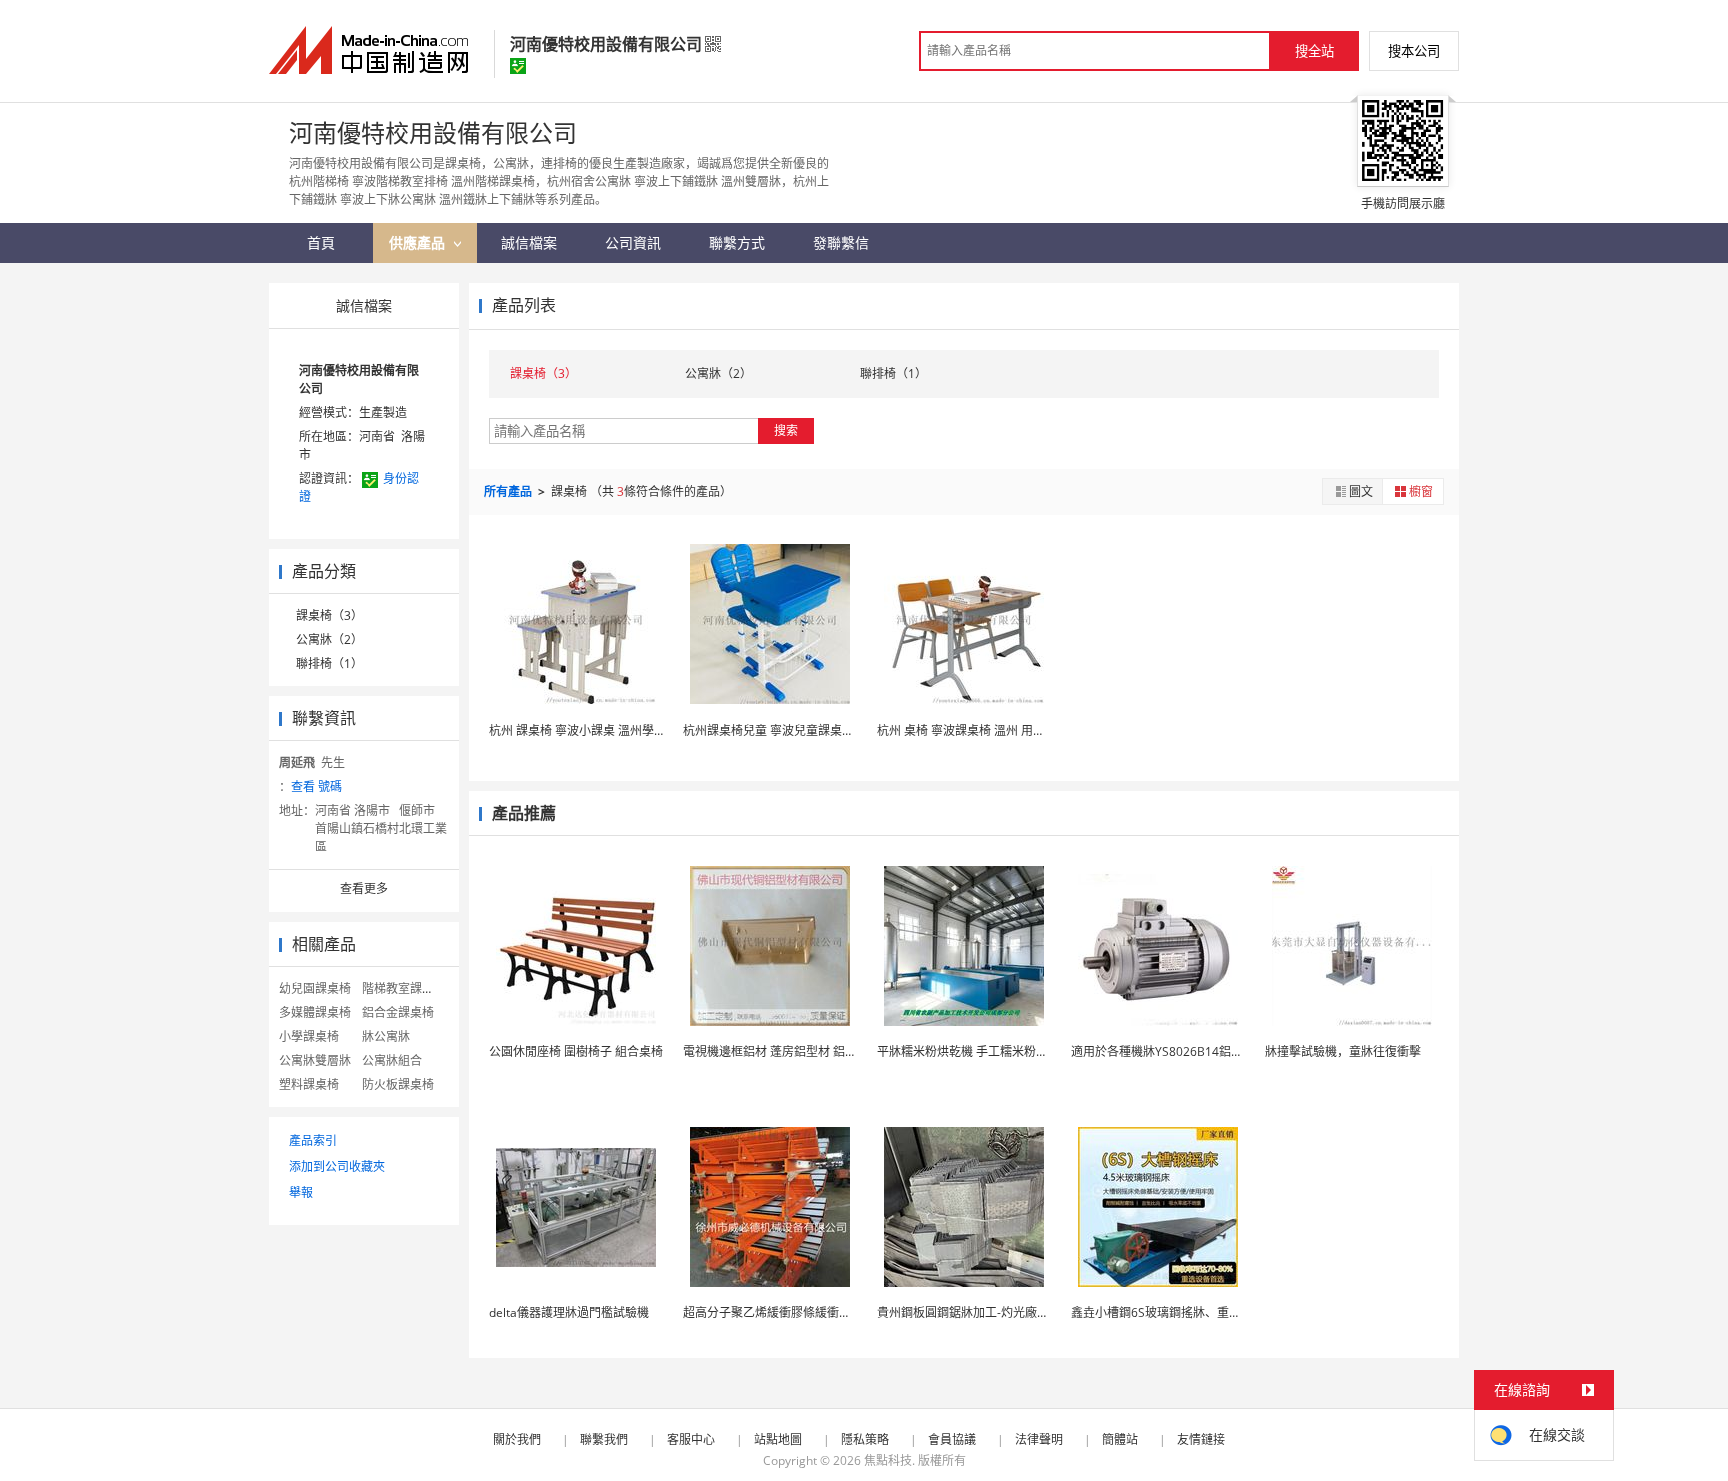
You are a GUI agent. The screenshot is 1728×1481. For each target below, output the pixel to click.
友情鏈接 (1201, 1439)
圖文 (1361, 491)
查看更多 (364, 888)
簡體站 (1120, 1439)
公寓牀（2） (329, 639)
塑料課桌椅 (309, 1084)
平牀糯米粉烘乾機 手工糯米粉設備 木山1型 (991, 1051)
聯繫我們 (604, 1439)
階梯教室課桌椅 (404, 988)
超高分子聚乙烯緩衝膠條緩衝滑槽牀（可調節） (809, 1312)
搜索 (786, 430)
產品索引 (313, 1140)
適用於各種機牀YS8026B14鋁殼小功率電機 (1187, 1051)
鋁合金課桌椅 (398, 1012)
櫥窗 (1421, 491)
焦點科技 (888, 1460)
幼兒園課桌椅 (315, 988)
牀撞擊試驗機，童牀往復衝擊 (1343, 1051)
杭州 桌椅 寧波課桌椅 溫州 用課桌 (967, 730)
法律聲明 (1039, 1439)
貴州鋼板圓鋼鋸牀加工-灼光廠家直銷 (975, 1312)
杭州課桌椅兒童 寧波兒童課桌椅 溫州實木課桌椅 (812, 730)
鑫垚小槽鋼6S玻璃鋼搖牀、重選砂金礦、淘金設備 (1204, 1312)
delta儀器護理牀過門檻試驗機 (569, 1312)
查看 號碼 (316, 786)
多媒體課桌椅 (315, 1012)
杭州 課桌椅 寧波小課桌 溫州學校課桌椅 (595, 730)
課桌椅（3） (329, 615)
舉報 (301, 1192)
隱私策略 (865, 1439)
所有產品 (509, 491)
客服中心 (691, 1439)
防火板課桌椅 (398, 1084)
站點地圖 (778, 1439)
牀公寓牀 (386, 1036)
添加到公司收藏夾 (337, 1166)
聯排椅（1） (329, 663)
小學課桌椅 (309, 1036)
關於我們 (517, 1439)
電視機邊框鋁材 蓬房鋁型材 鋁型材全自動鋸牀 (806, 1051)
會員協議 (952, 1439)
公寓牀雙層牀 (315, 1060)
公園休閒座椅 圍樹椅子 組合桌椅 (576, 1051)
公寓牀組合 (392, 1060)
